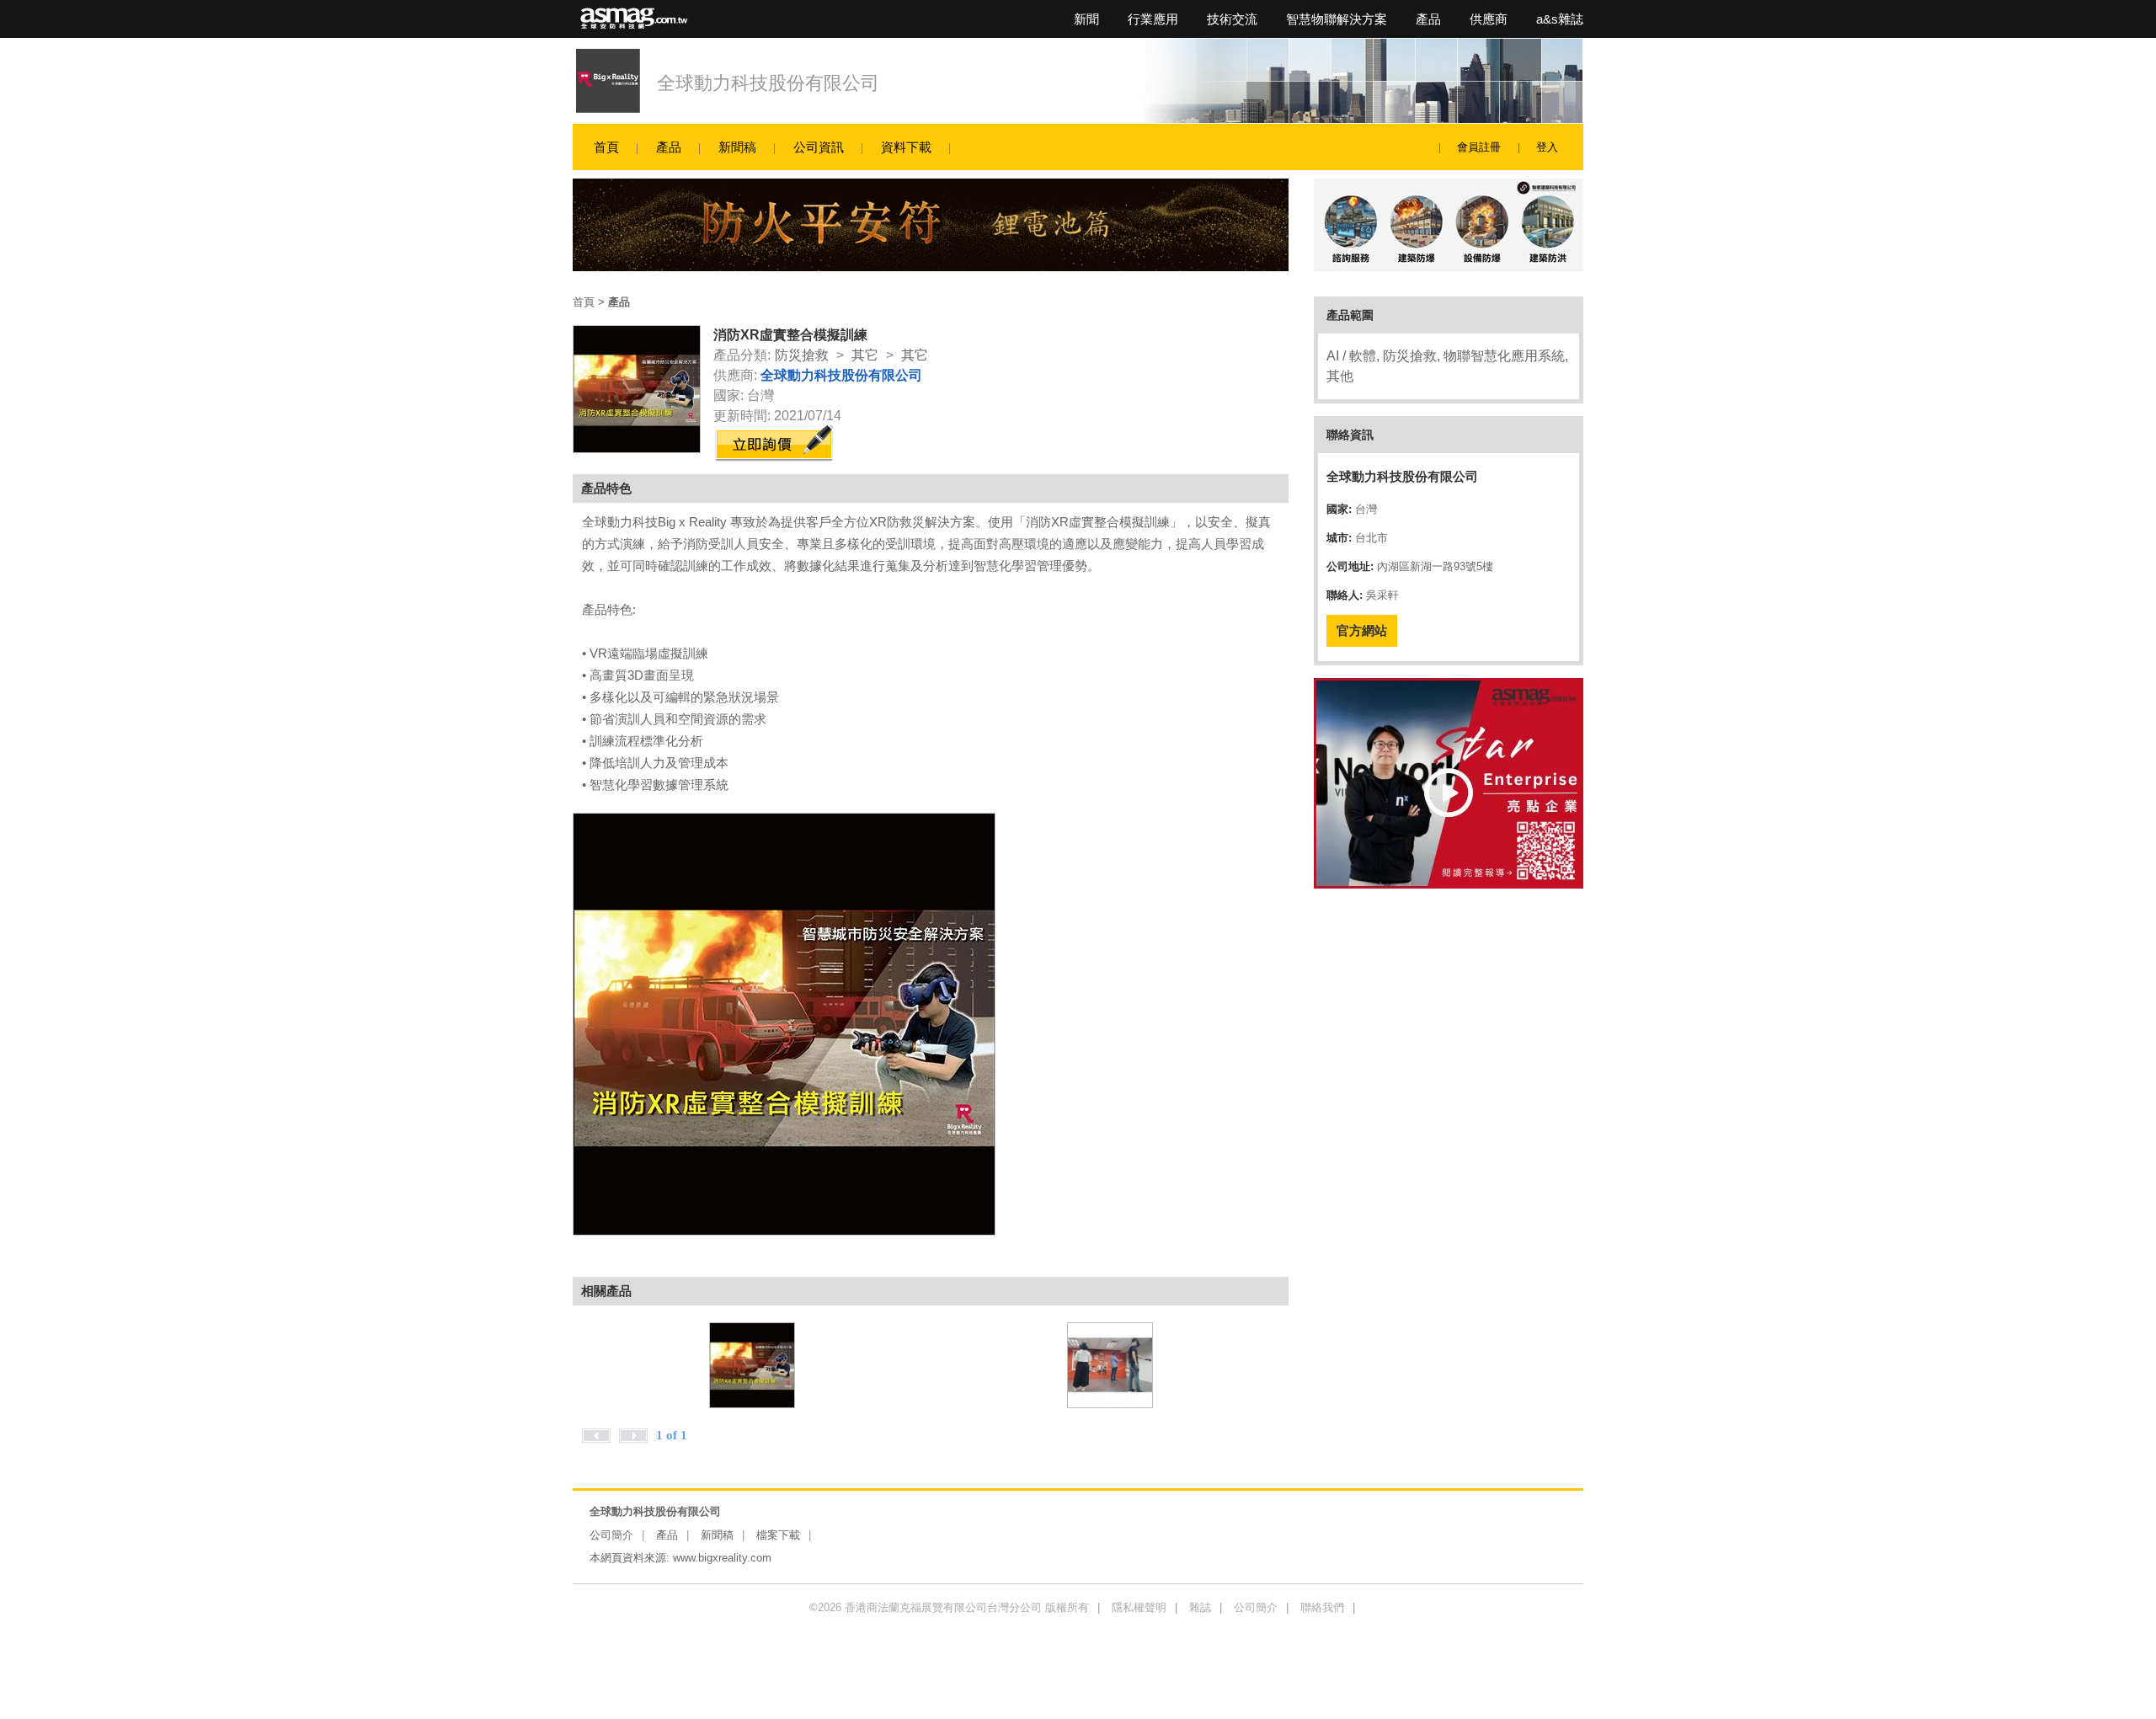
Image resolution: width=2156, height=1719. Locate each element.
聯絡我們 (1322, 1607)
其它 (865, 355)
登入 (1547, 147)
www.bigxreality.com (722, 1558)
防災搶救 (802, 355)
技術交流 (1232, 19)
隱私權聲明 (1139, 1607)
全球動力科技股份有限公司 (768, 83)
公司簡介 (611, 1535)
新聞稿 (737, 147)
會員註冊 (1479, 147)
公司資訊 (819, 147)
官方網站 (1362, 630)
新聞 (1086, 19)
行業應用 (1153, 19)
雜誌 (1200, 1607)
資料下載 (906, 147)
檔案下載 (778, 1535)
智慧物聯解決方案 (1337, 19)
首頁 (606, 147)
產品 (1428, 19)
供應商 (1489, 19)
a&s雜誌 (1560, 19)
